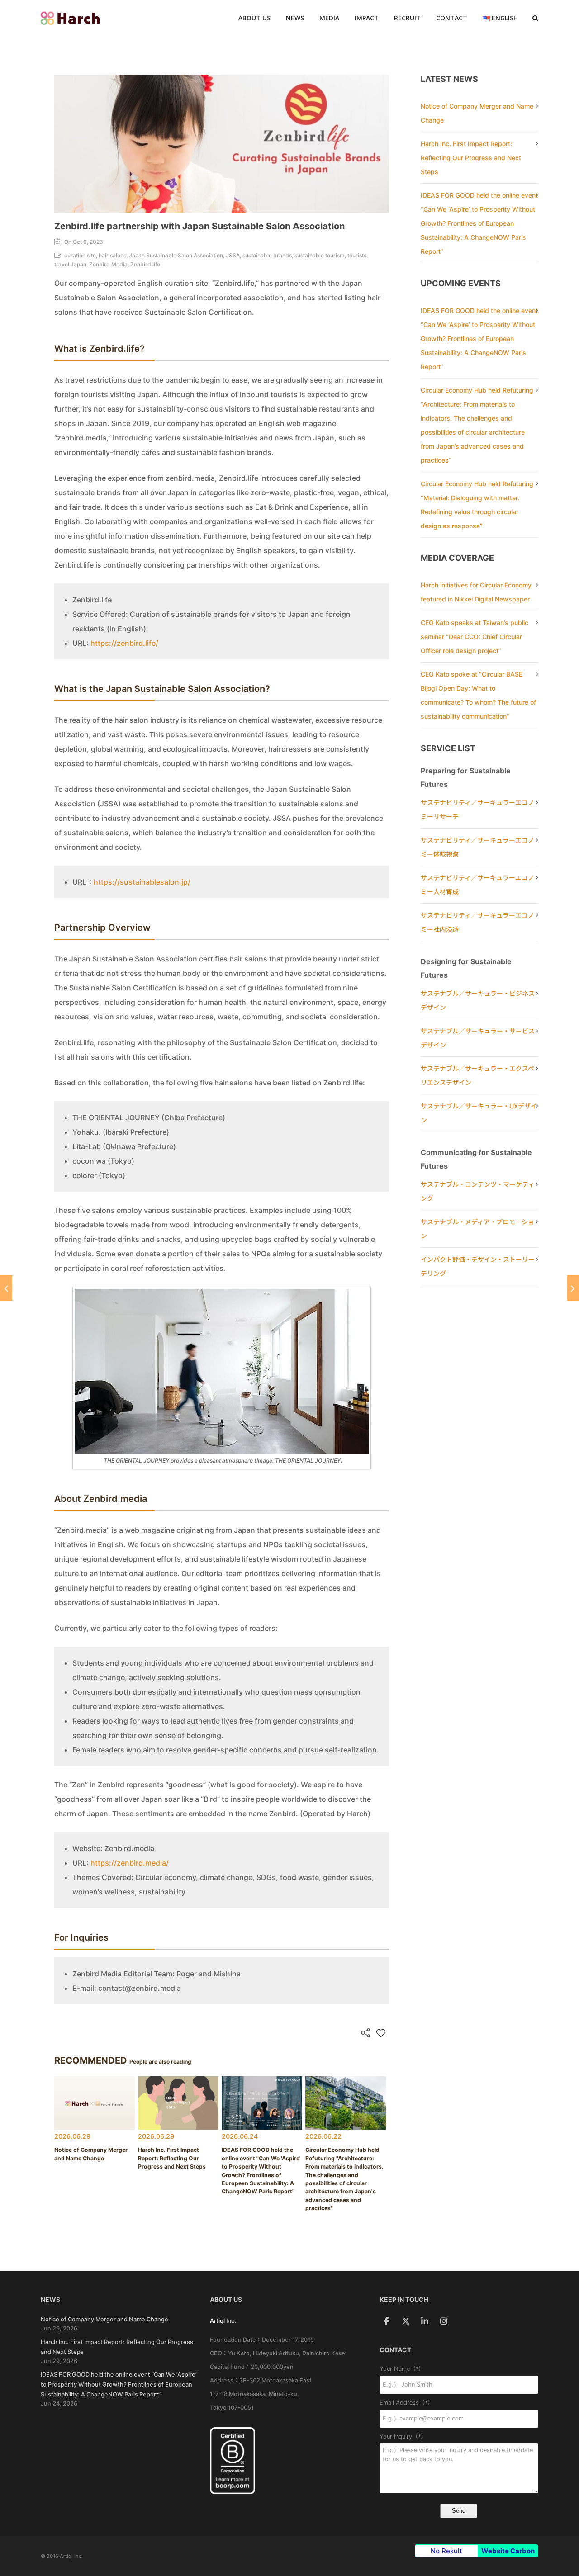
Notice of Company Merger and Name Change (104, 2319)
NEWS (295, 18)
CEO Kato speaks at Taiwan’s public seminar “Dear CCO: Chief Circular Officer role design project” (475, 637)
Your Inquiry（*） (403, 2436)
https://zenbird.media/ (130, 1863)
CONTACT (452, 18)
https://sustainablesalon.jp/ (142, 882)
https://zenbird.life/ (124, 643)
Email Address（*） (406, 2403)
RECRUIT (407, 18)
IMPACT (367, 18)
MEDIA (329, 18)
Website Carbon (508, 2551)
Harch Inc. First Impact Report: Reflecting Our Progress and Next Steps (471, 158)
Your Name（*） (402, 2369)
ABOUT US (254, 18)
